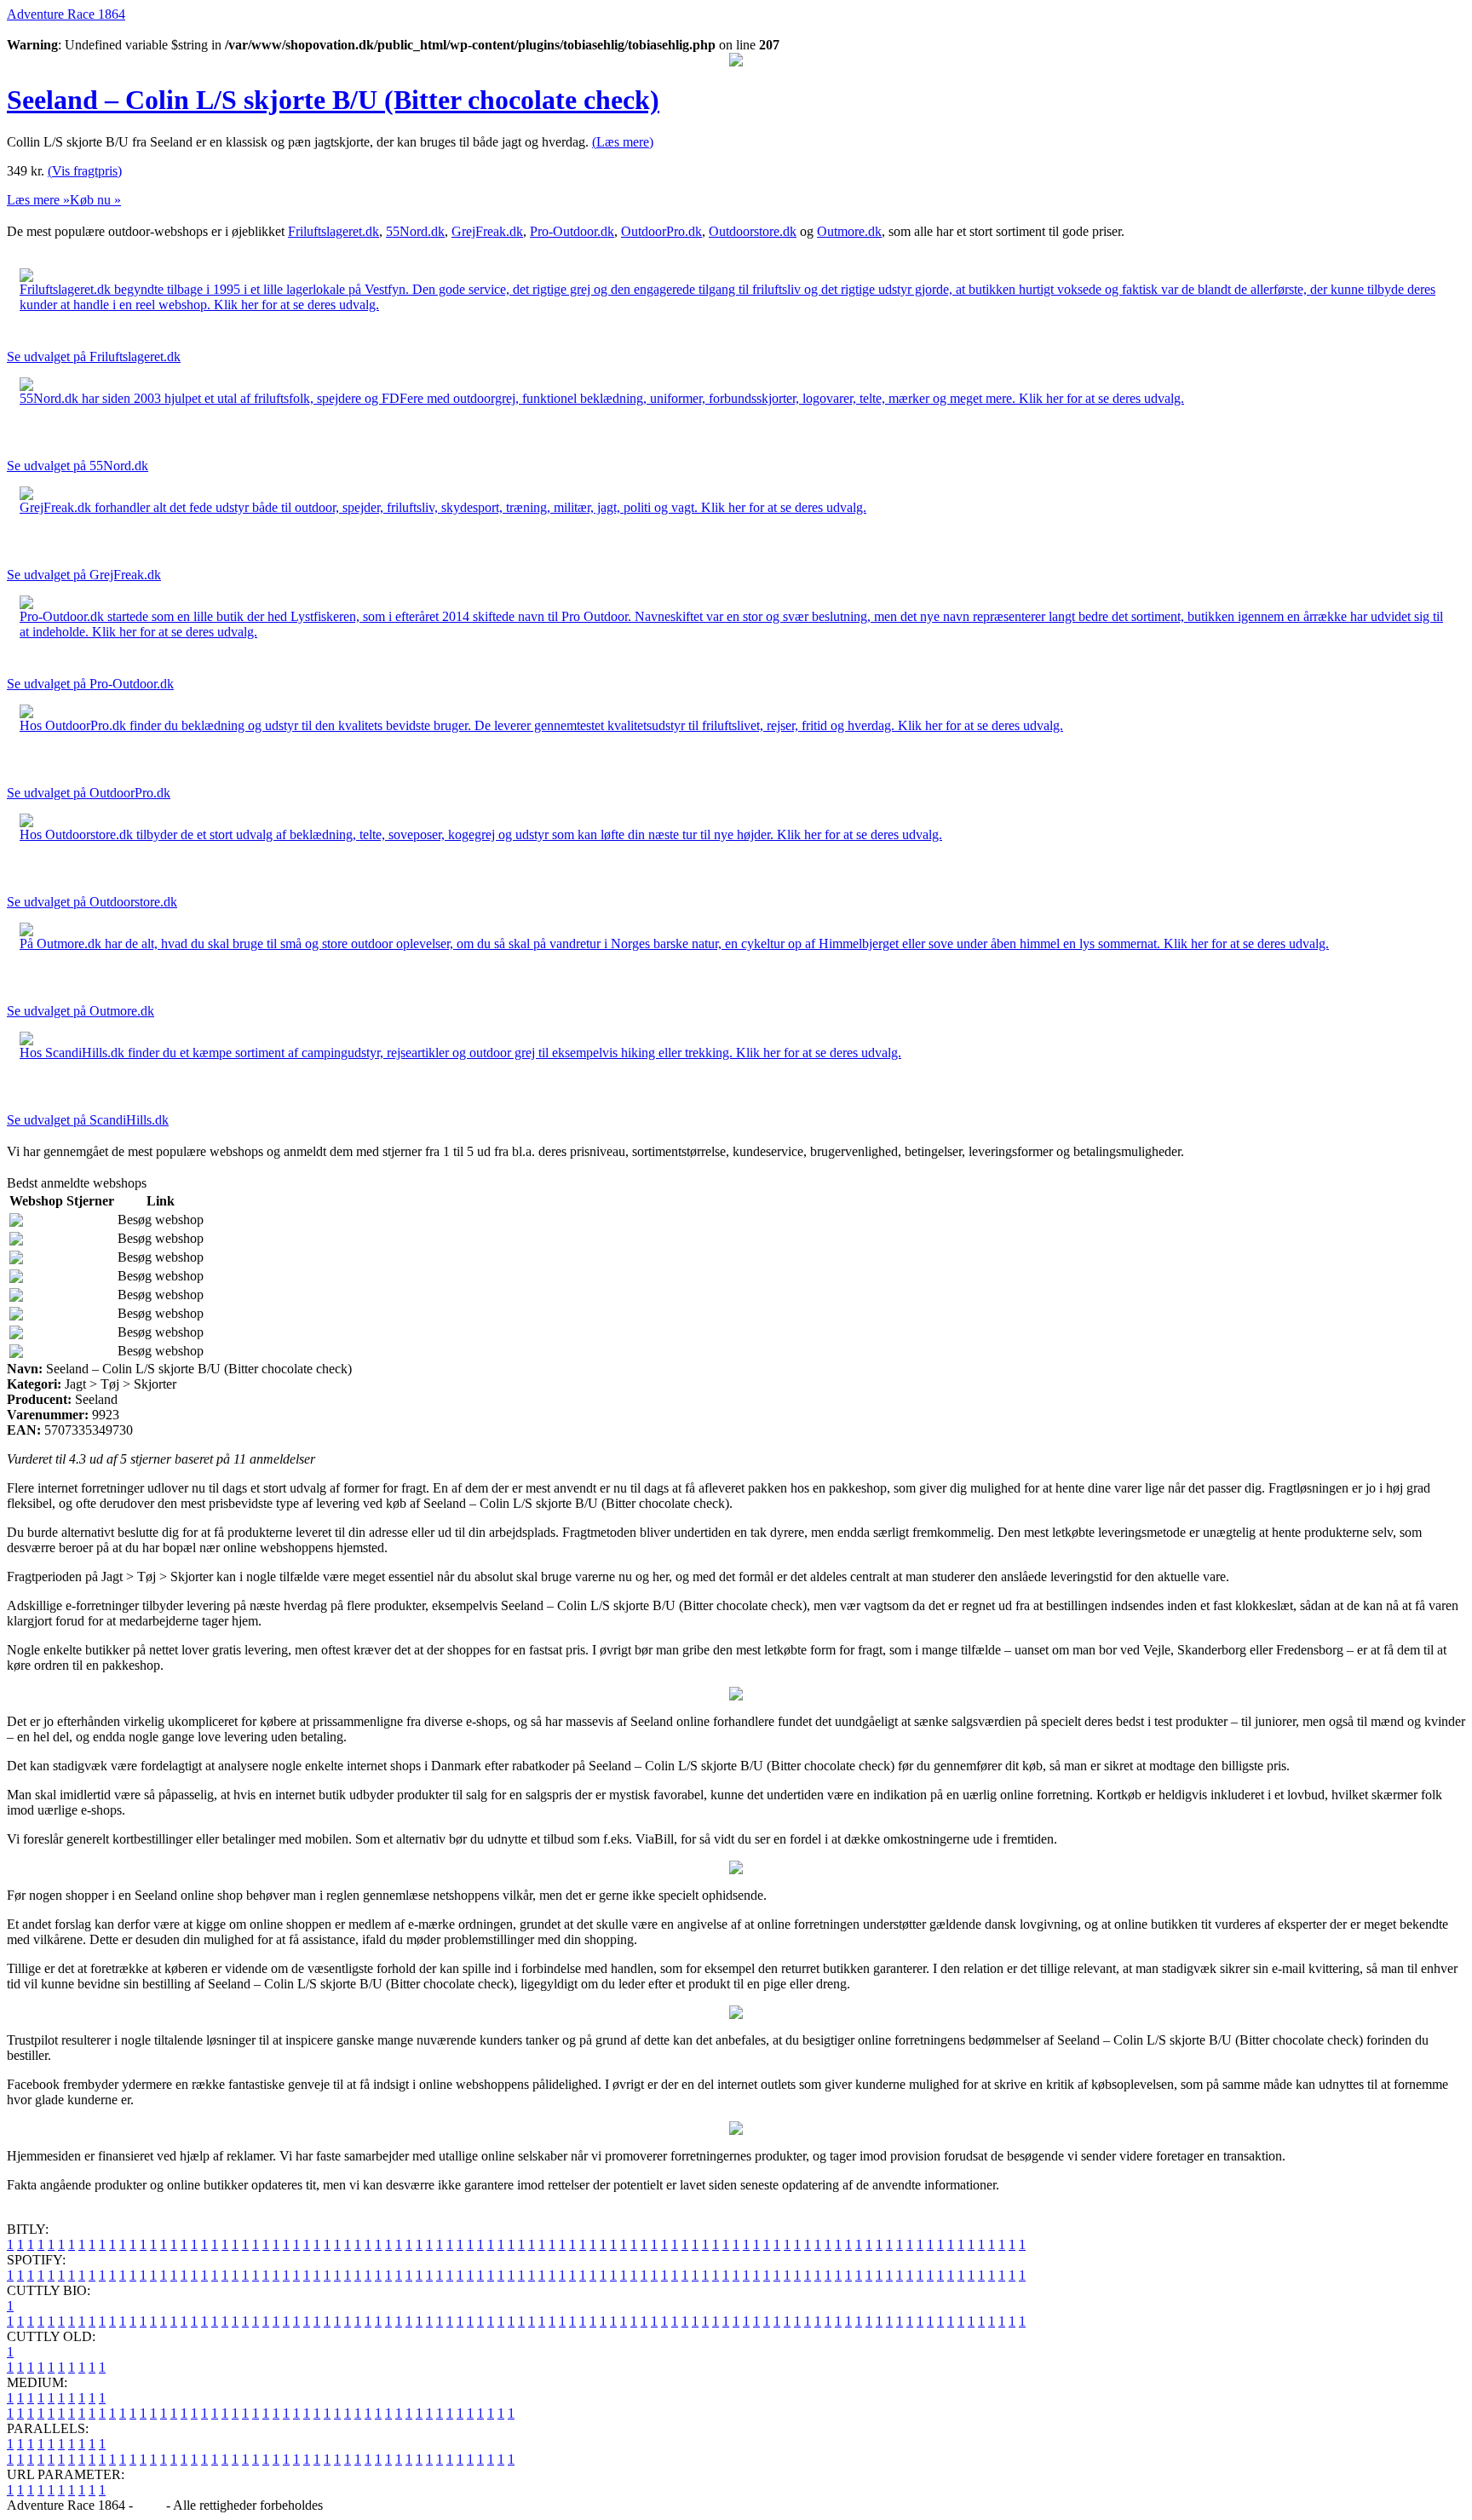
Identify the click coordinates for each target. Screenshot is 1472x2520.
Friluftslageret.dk (333, 231)
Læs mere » (38, 200)
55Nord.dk (415, 231)
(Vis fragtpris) (85, 171)
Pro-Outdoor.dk (572, 231)
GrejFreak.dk (487, 231)
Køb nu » (95, 200)
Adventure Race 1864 (66, 14)
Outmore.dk (849, 231)
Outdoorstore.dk (753, 231)
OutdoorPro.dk (661, 231)
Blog (149, 2505)
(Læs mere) (623, 142)
